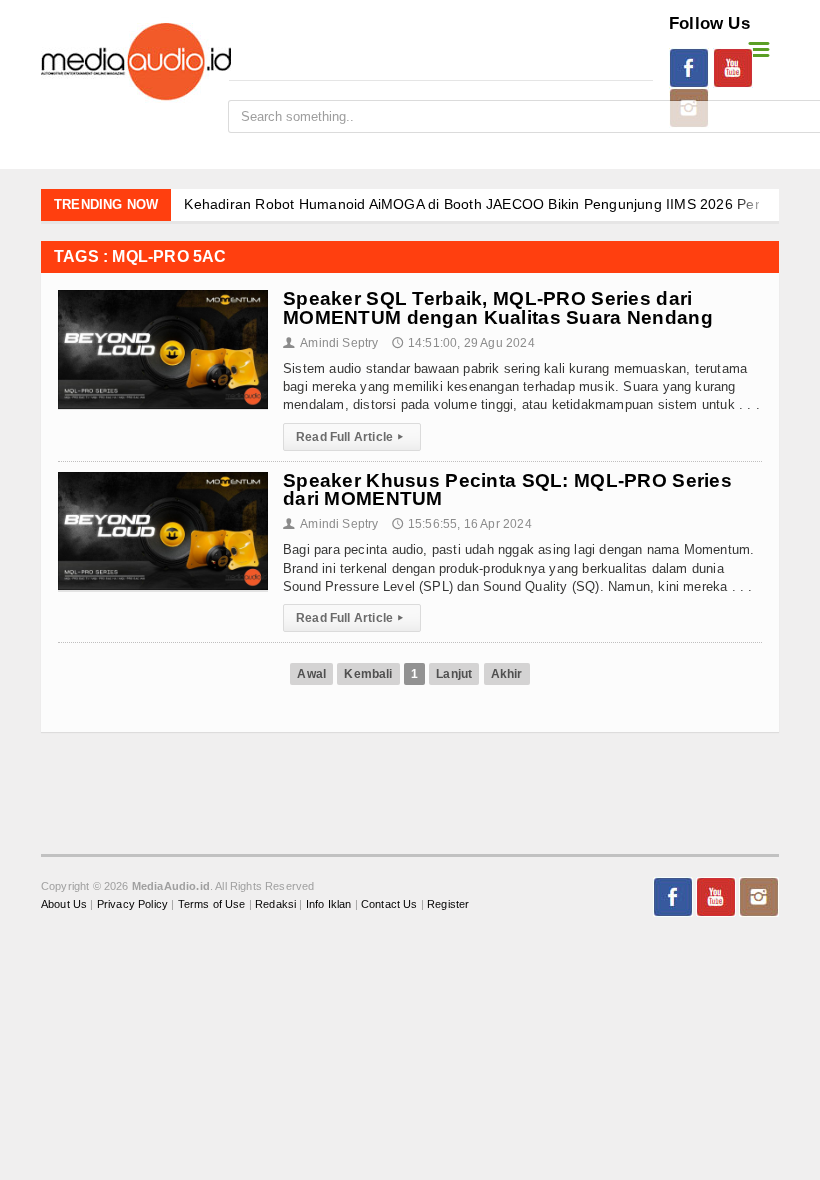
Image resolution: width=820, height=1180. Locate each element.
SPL (42, 469)
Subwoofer (63, 944)
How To (52, 858)
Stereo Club (66, 642)
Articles (53, 815)
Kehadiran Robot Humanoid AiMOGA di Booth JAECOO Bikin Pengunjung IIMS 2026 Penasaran (496, 204)
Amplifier (58, 1074)
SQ (38, 426)
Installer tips (69, 728)
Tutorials (57, 771)
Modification (68, 599)
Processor (61, 1031)
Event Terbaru (73, 253)
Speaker (54, 987)
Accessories (67, 1117)
